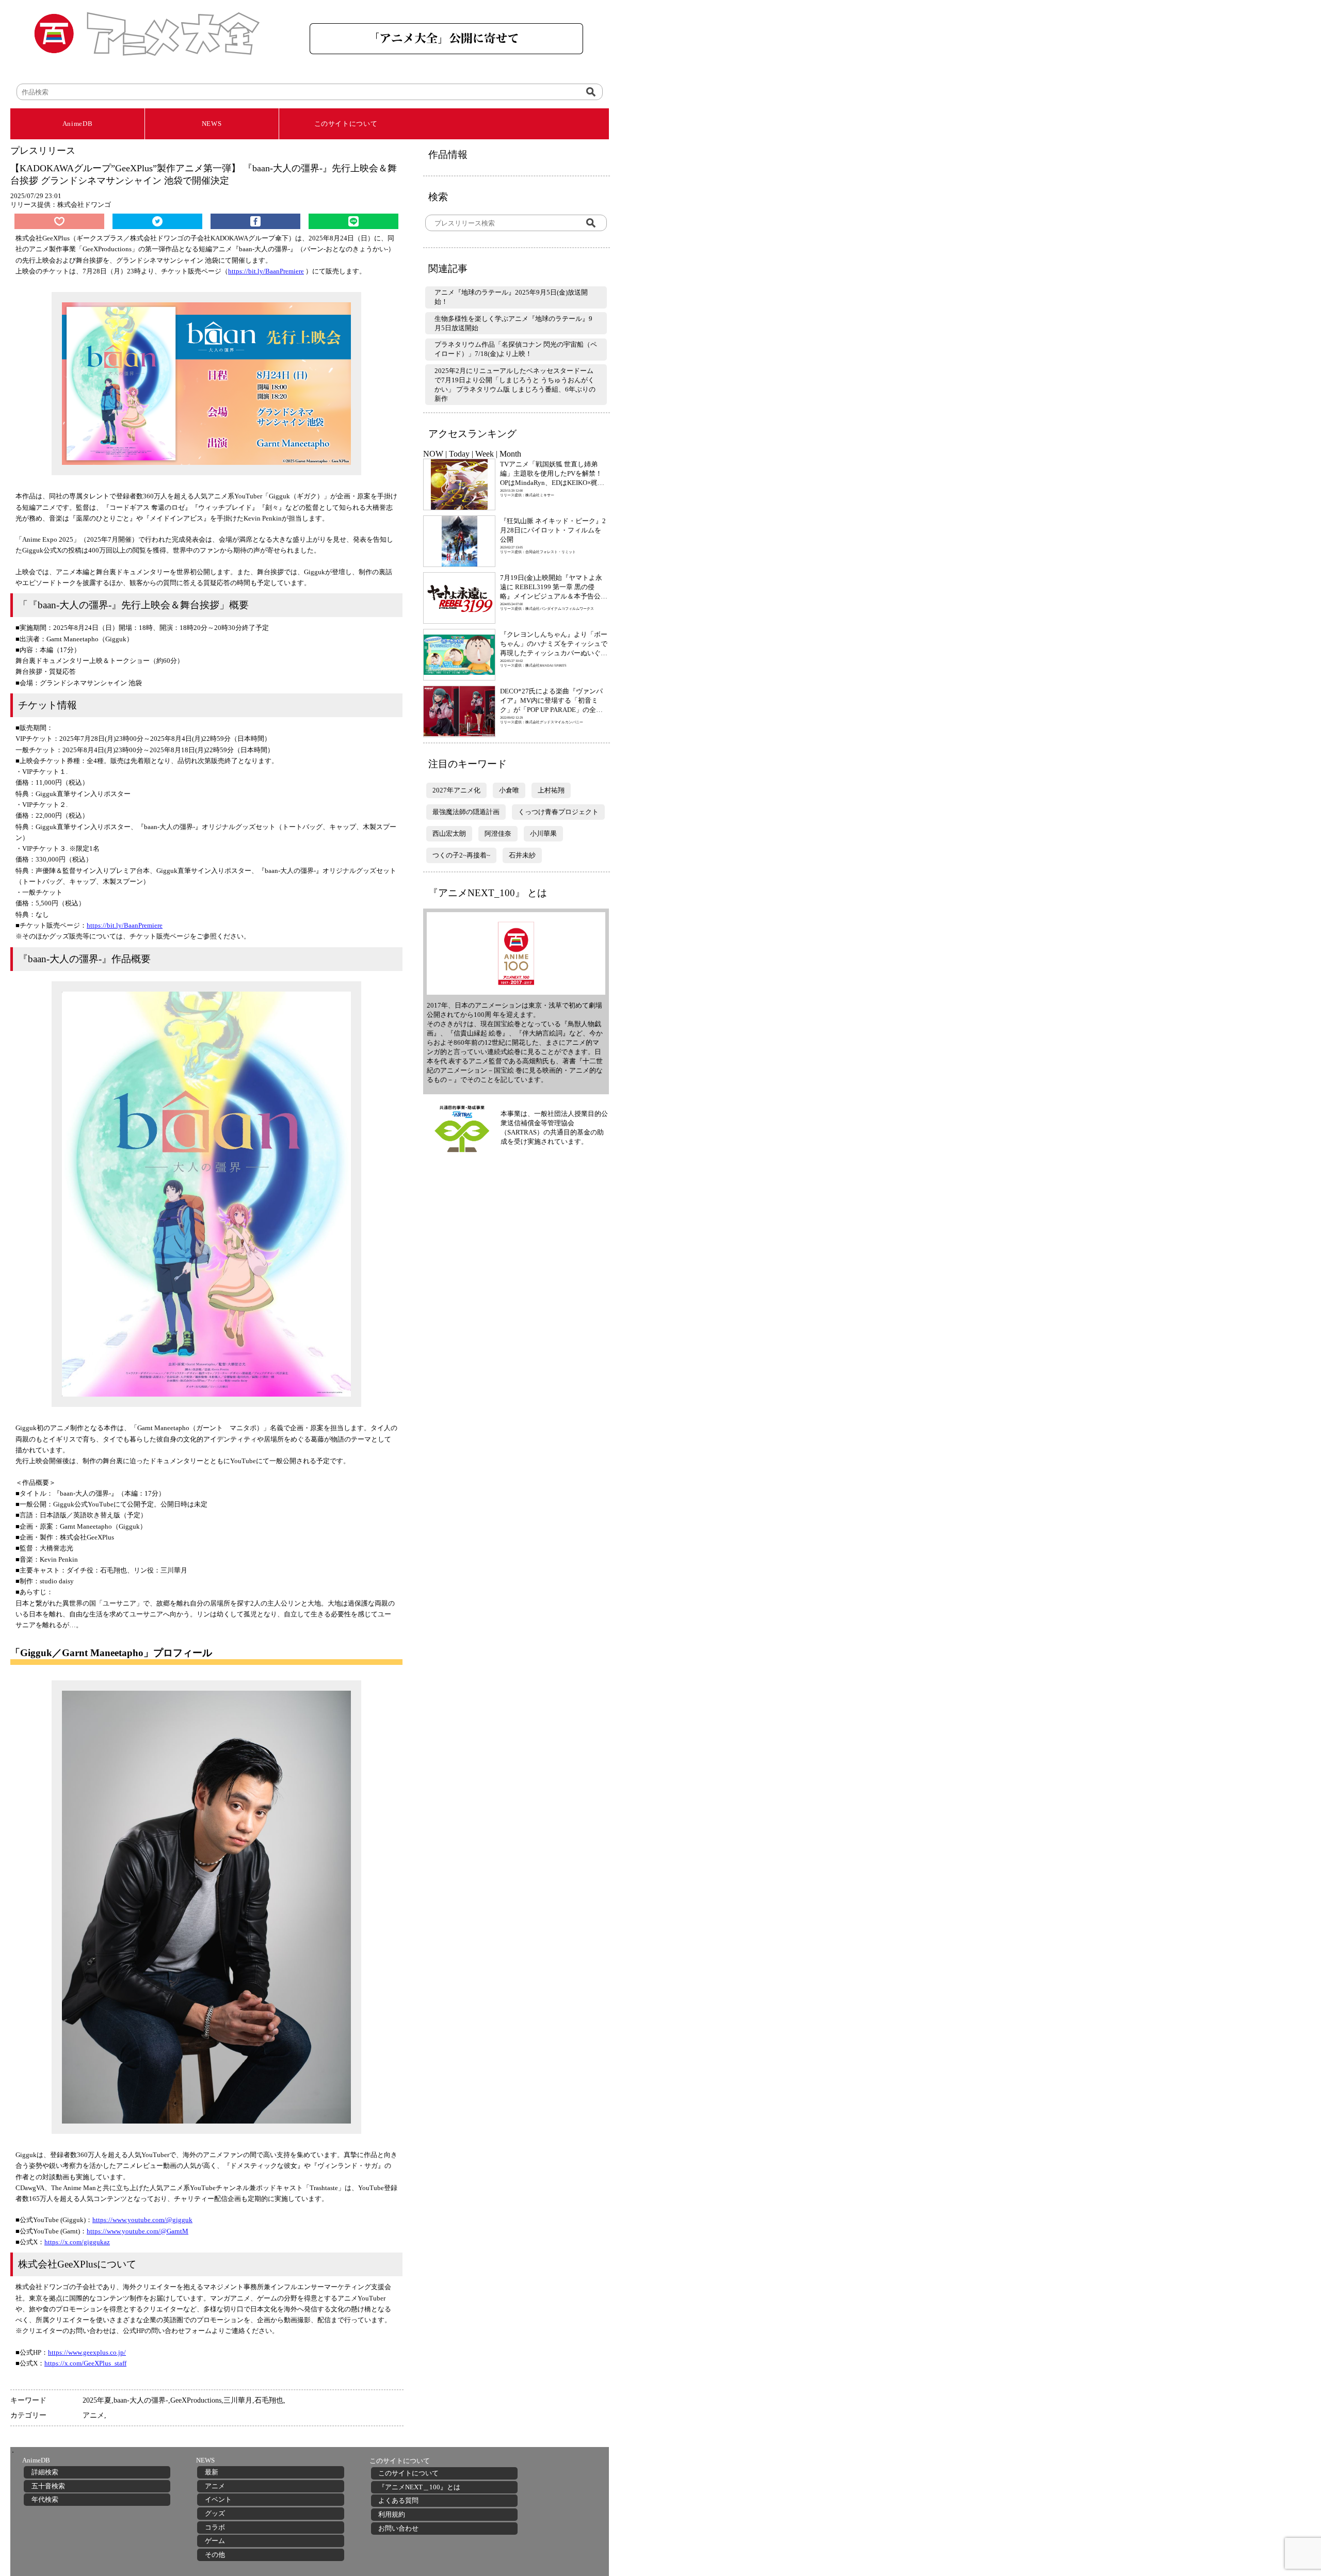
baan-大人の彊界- (141, 2400)
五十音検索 (48, 2486)
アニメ (93, 2415)
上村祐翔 (551, 790)
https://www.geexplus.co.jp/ (87, 2352)
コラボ (215, 2527)
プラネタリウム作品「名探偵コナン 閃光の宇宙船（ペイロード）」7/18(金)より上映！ (516, 349)
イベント (218, 2499)
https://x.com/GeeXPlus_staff (85, 2363)
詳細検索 (45, 2472)
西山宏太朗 (449, 833)
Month (510, 454)
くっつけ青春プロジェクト (558, 812)
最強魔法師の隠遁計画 (466, 812)
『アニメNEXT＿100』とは (419, 2487)
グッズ (215, 2513)
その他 (215, 2555)
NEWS (212, 124)
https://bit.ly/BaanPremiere (266, 271)
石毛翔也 (269, 2400)
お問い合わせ (398, 2528)
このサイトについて (346, 124)
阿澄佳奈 (498, 833)
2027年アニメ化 (456, 790)
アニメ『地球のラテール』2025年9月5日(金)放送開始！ (511, 297)
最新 (212, 2472)
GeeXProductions (196, 2400)
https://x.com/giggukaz (77, 2242)
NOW (433, 454)
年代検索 (45, 2499)
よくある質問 (398, 2500)
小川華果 (543, 833)
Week (485, 454)
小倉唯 (509, 790)
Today (459, 454)
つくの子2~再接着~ (461, 855)
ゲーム (215, 2541)
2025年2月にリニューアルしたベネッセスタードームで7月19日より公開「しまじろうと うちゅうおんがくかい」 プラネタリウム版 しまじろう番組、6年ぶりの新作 (515, 385)
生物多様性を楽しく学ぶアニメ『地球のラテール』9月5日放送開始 (513, 323)
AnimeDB (78, 124)
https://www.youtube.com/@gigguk (142, 2220)
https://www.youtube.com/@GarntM (138, 2231)
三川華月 (238, 2400)
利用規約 (392, 2514)
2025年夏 (97, 2400)
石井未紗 (522, 855)
